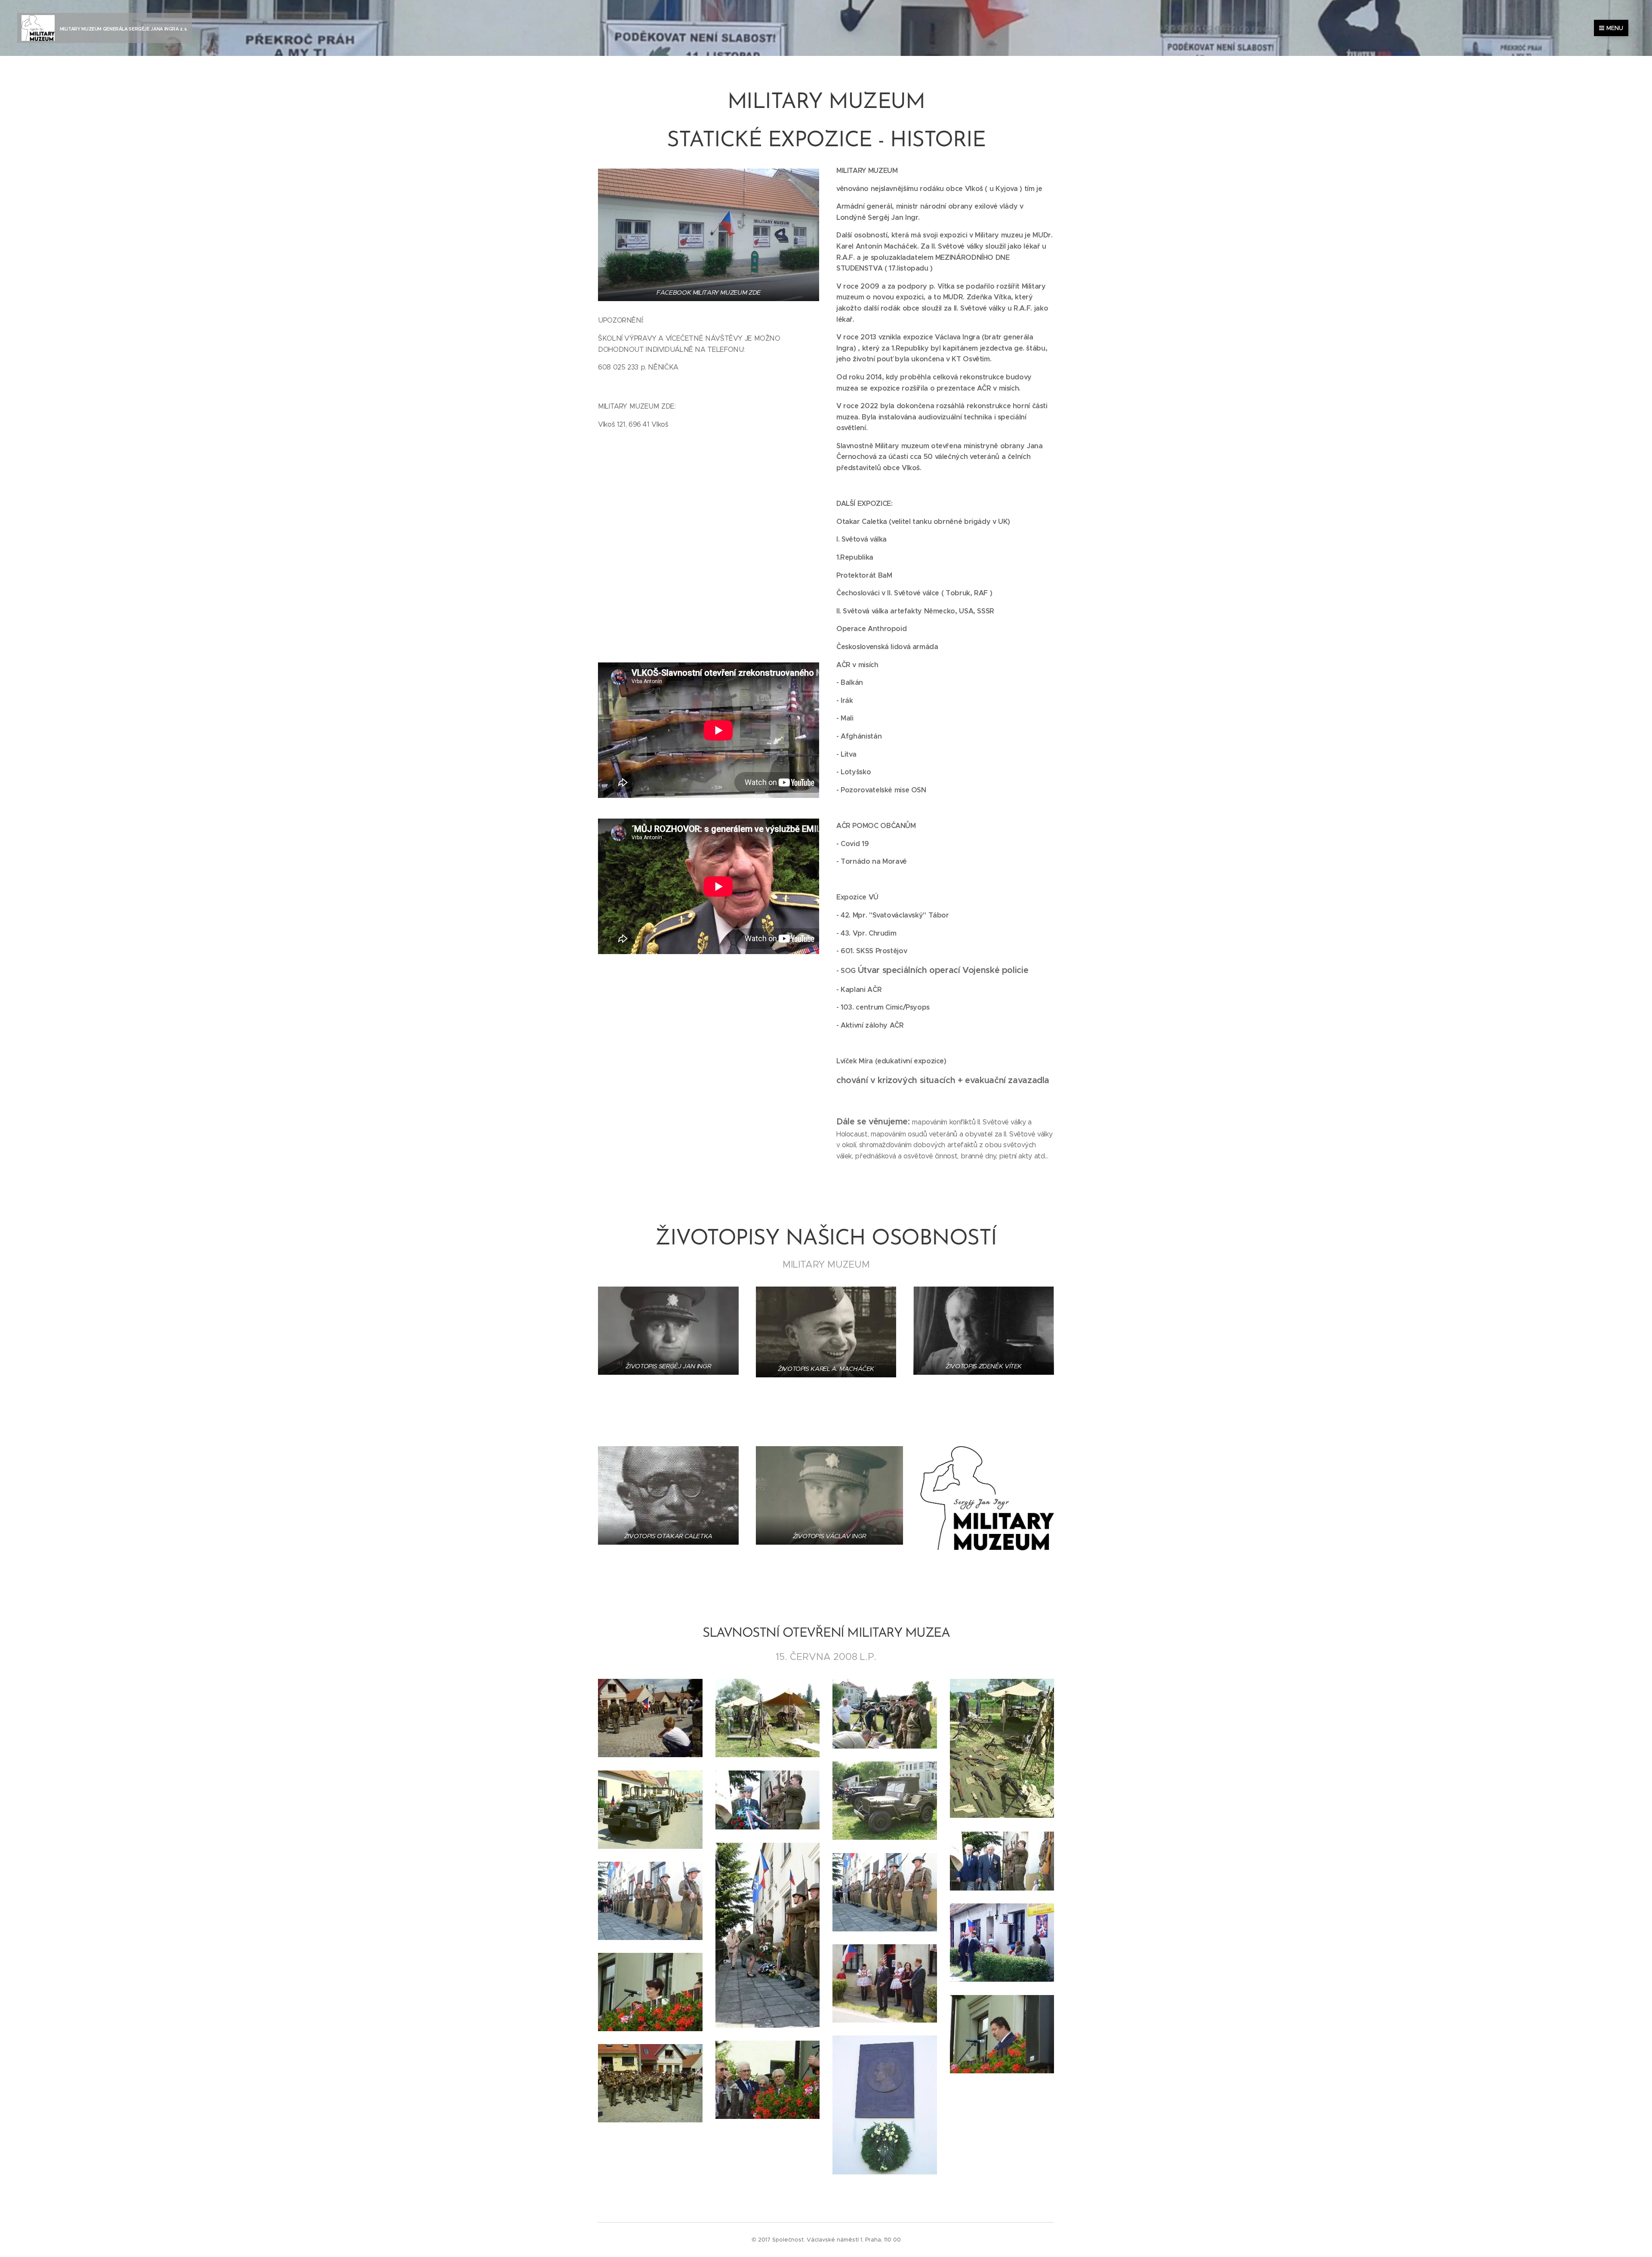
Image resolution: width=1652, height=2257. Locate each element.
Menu (1615, 28)
